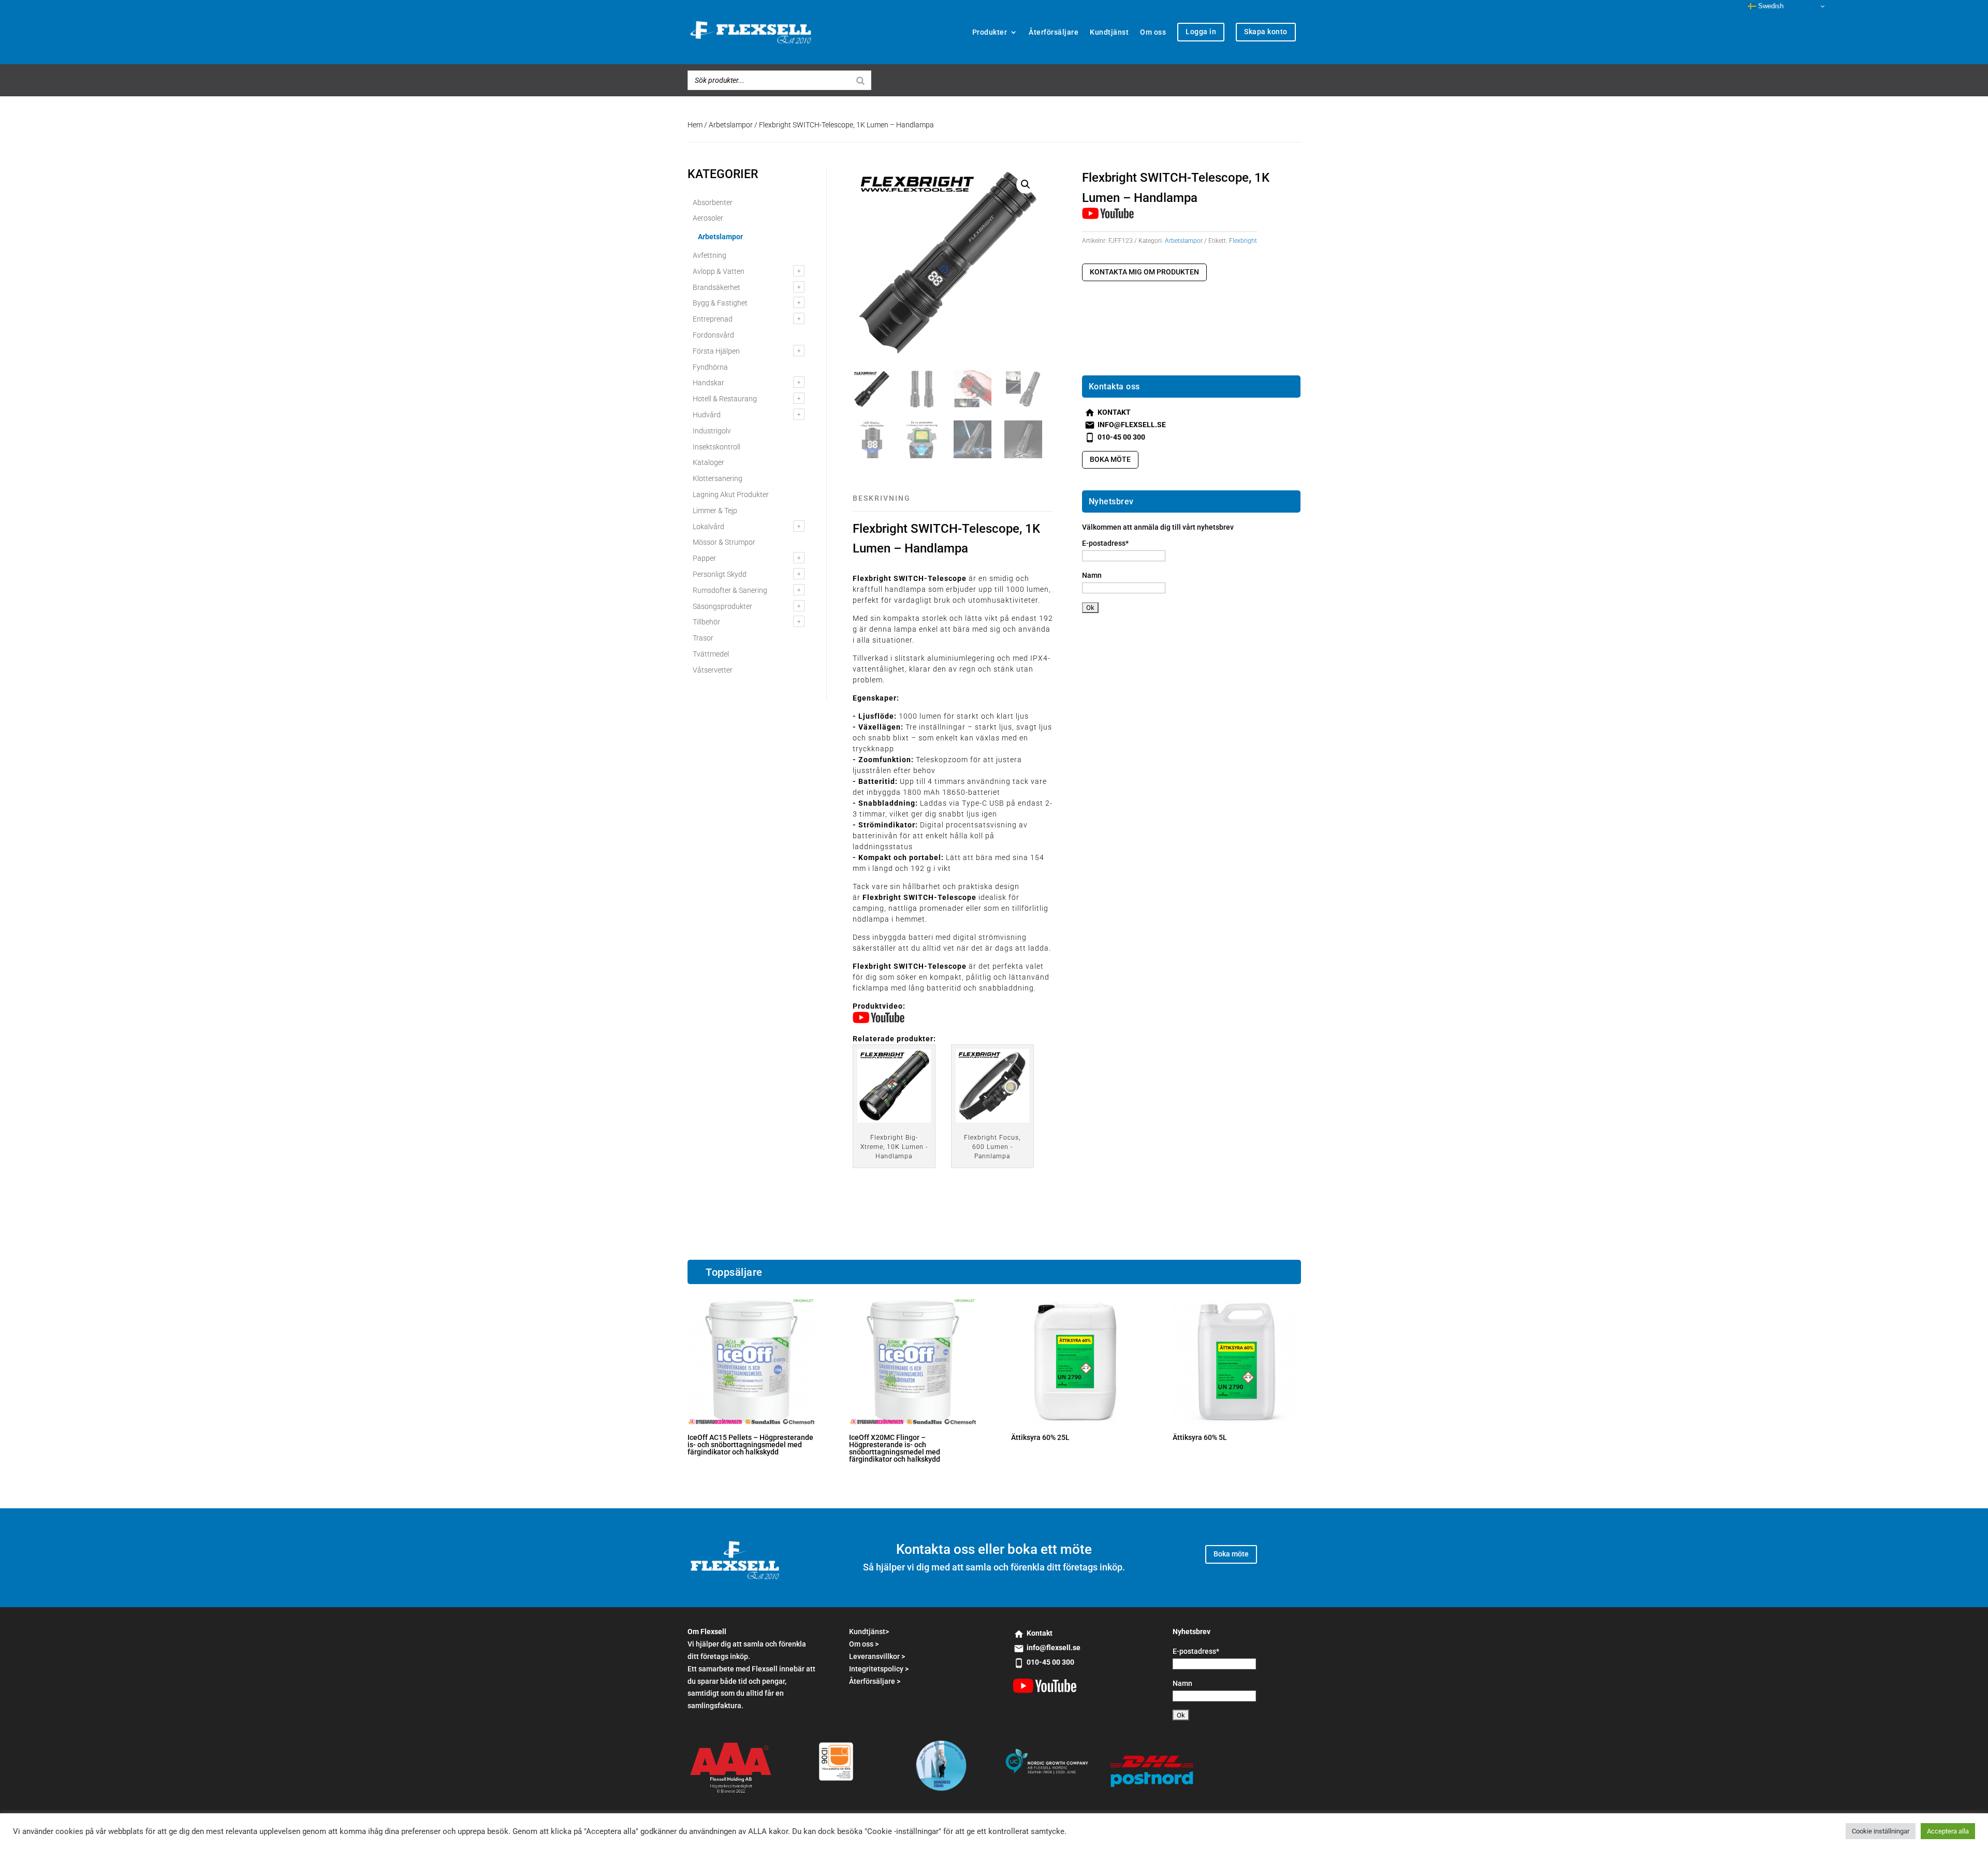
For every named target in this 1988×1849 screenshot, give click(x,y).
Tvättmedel (711, 654)
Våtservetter (713, 670)
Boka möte (1110, 459)
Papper (704, 558)
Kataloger (708, 462)
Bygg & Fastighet (720, 303)
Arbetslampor (731, 125)
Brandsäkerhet (717, 287)
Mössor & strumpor (724, 542)
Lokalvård (708, 527)
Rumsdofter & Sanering (730, 590)
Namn (1092, 575)
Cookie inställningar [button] (1881, 1831)
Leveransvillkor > (877, 1656)
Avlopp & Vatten (719, 271)
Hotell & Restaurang (725, 399)
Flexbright (1243, 241)
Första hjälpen (716, 351)
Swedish (1770, 6)
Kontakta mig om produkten (1144, 272)
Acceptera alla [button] (1948, 1831)
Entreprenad (713, 319)
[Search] (860, 80)
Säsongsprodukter (722, 606)
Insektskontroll (717, 447)
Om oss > (864, 1644)
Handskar (708, 383)
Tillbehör (706, 622)
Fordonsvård (713, 335)
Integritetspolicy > (879, 1669)
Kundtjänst (1109, 32)
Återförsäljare (1054, 32)
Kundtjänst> (869, 1632)
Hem (695, 125)
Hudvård (707, 415)
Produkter (990, 32)
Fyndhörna (710, 367)
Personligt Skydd (720, 574)
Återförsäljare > (875, 1681)
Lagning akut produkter (731, 494)
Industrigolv (712, 431)
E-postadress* (1105, 543)
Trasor (703, 638)
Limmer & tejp (715, 511)
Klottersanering (718, 478)
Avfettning (710, 255)
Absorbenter (713, 202)
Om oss (1153, 32)
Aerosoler (708, 218)
